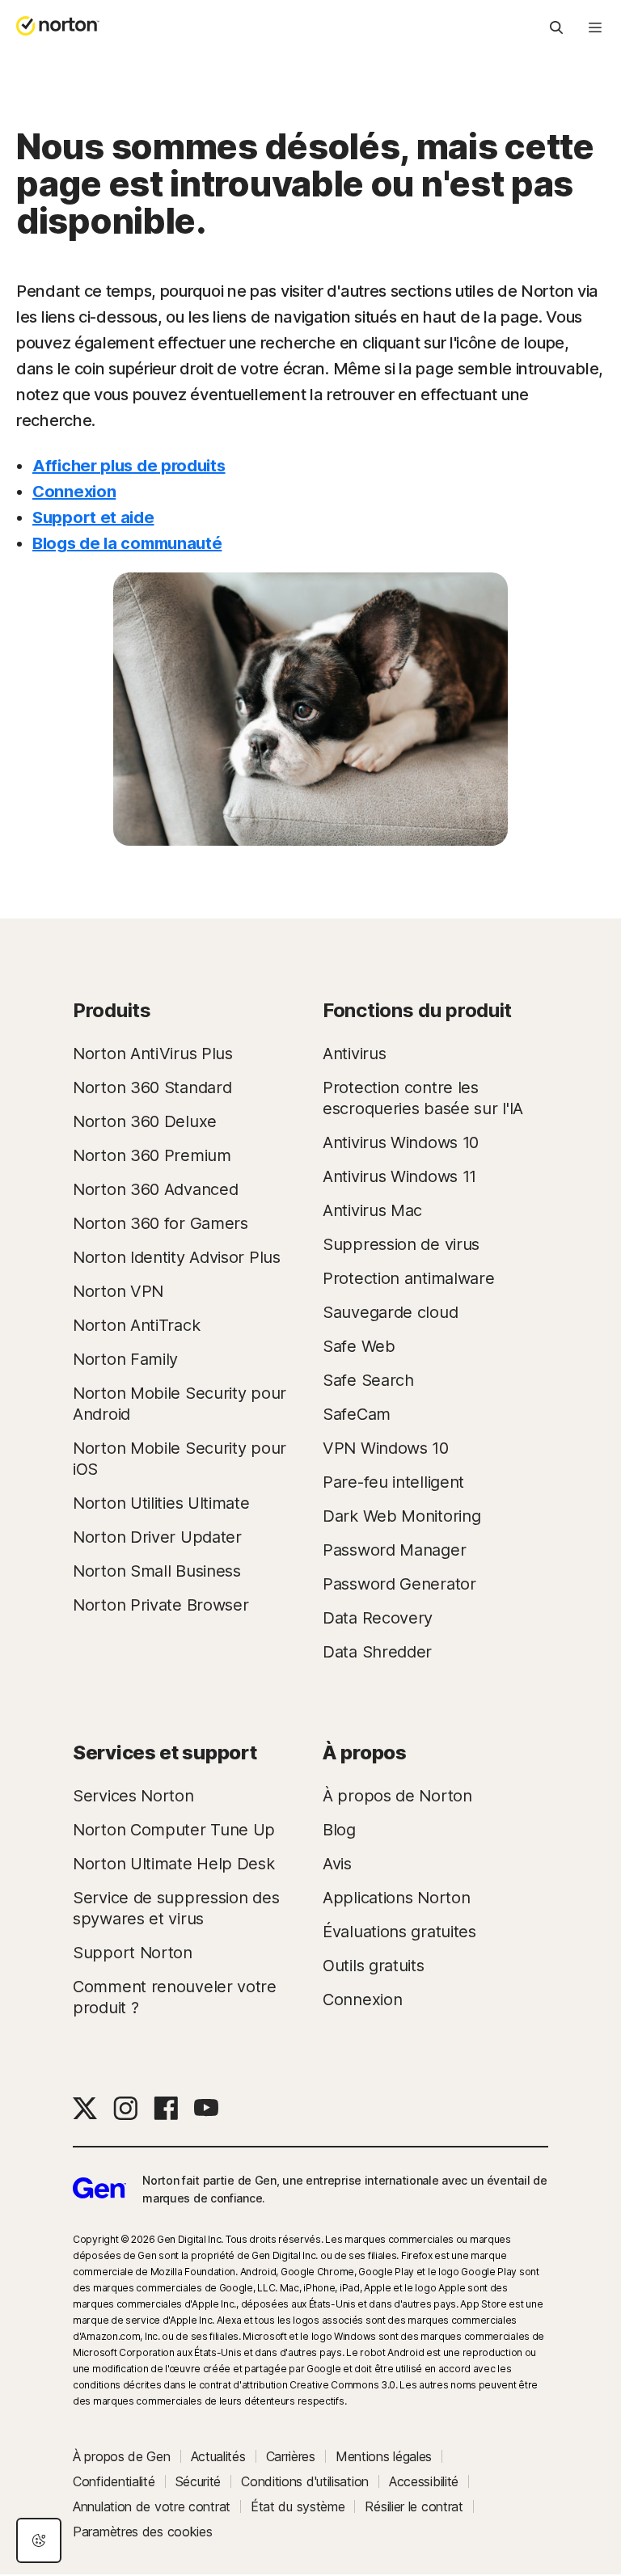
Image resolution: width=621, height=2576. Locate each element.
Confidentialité (114, 2481)
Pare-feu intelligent (393, 1482)
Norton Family (125, 1359)
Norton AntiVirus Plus (153, 1054)
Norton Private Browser (161, 1605)
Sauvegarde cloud (390, 1312)
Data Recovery (378, 1618)
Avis (337, 1864)
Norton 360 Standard (152, 1087)
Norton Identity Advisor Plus (177, 1257)
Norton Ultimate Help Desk (174, 1864)
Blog (339, 1830)
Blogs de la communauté (127, 543)
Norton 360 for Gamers (161, 1223)
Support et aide (93, 517)
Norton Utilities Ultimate (161, 1503)
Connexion (74, 492)
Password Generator (399, 1584)
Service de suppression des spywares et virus (176, 1908)
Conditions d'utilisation (305, 2481)
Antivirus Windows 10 (401, 1142)
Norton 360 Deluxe (145, 1121)
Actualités (218, 2456)
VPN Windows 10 (386, 1448)
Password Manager (394, 1550)
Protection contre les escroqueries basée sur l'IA (423, 1098)
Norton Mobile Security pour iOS (180, 1459)
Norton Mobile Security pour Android (180, 1404)
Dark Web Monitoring (401, 1516)
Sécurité (199, 2481)
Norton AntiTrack (136, 1325)
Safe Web (359, 1346)
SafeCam (357, 1414)
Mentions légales (384, 2456)
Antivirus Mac (372, 1210)
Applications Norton (396, 1898)
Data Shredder (377, 1652)
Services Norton (133, 1796)
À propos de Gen (122, 2456)
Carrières (291, 2456)
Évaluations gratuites (399, 1932)
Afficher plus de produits (129, 466)
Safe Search (368, 1380)
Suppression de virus (401, 1244)
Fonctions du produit (417, 1010)
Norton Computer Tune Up (174, 1830)
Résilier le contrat (414, 2506)
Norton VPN (118, 1291)
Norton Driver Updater (157, 1537)
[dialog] (39, 2540)
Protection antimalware (408, 1278)
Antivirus (354, 1054)
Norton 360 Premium (152, 1155)
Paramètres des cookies (142, 2532)
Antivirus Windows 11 (399, 1176)
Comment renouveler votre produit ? (175, 1997)
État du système (298, 2506)
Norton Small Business (157, 1571)
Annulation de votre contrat (152, 2506)
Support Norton (133, 1953)
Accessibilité (424, 2481)
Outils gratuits (374, 1966)
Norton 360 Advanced (155, 1189)
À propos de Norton (397, 1796)
